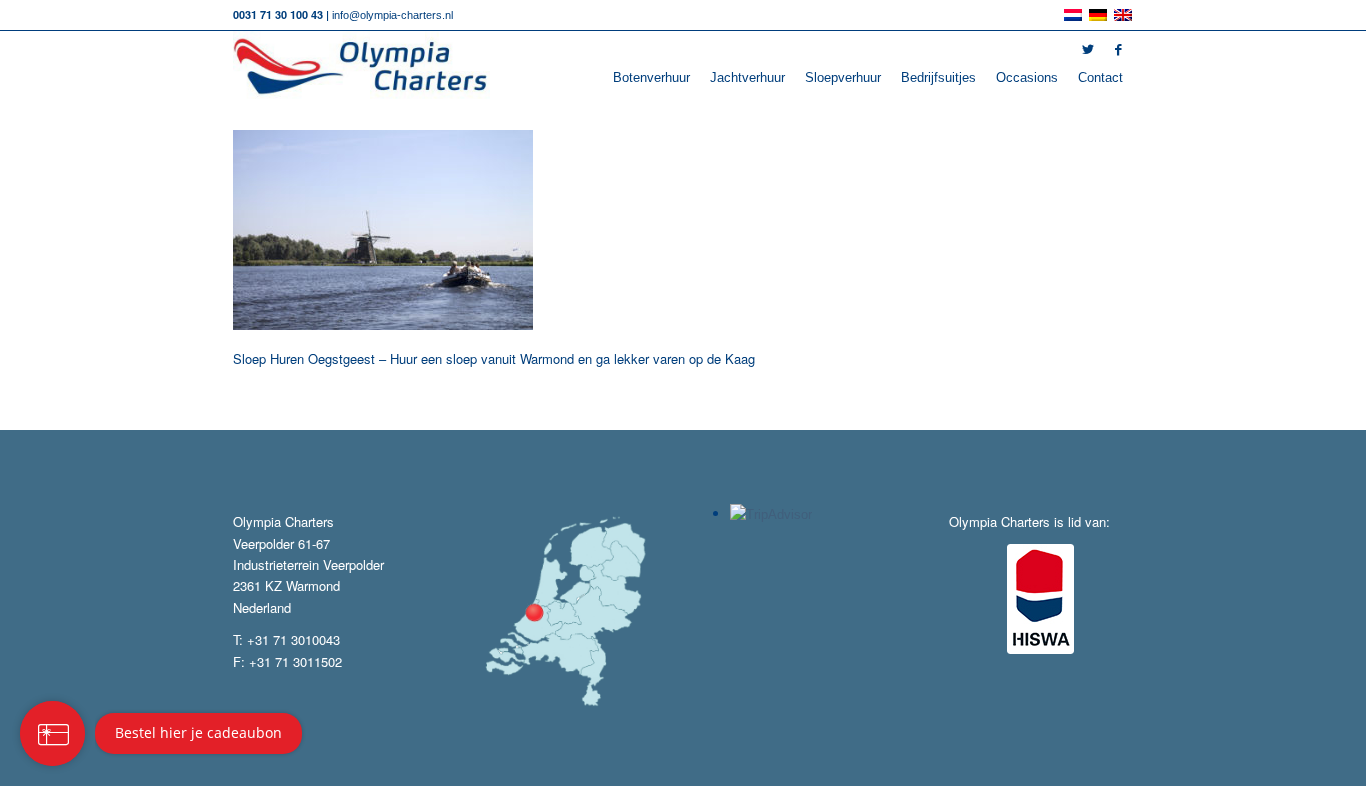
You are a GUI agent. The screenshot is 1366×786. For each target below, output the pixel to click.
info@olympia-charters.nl (392, 15)
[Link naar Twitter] (1088, 50)
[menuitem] (651, 78)
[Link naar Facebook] (1118, 50)
